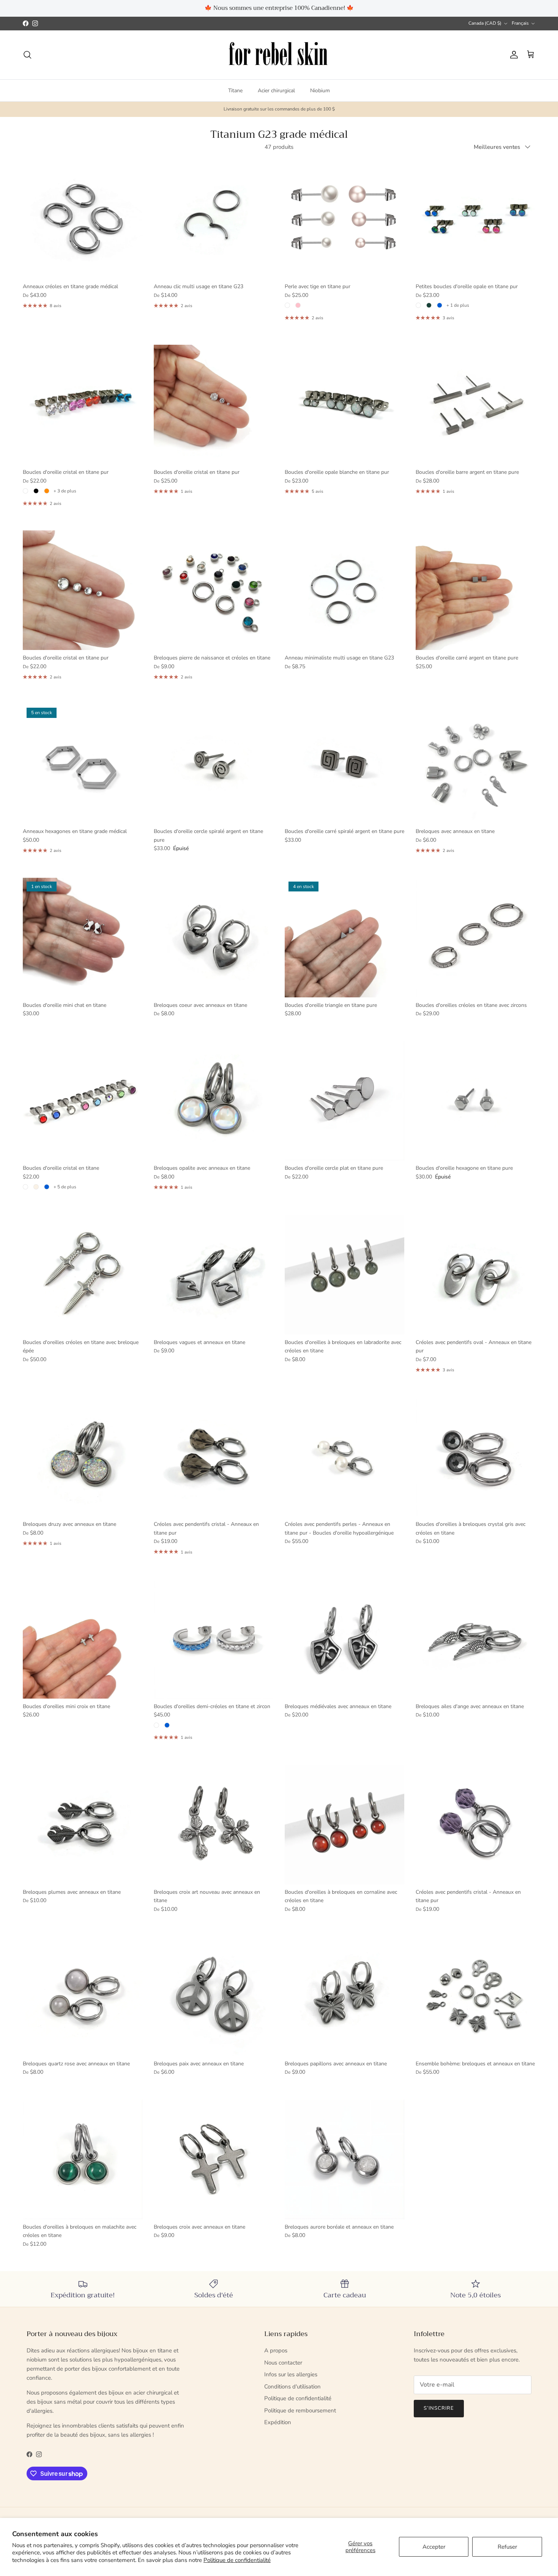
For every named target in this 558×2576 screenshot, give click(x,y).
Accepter (434, 2547)
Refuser (507, 2547)
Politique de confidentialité (237, 2560)
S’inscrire (279, 1317)
